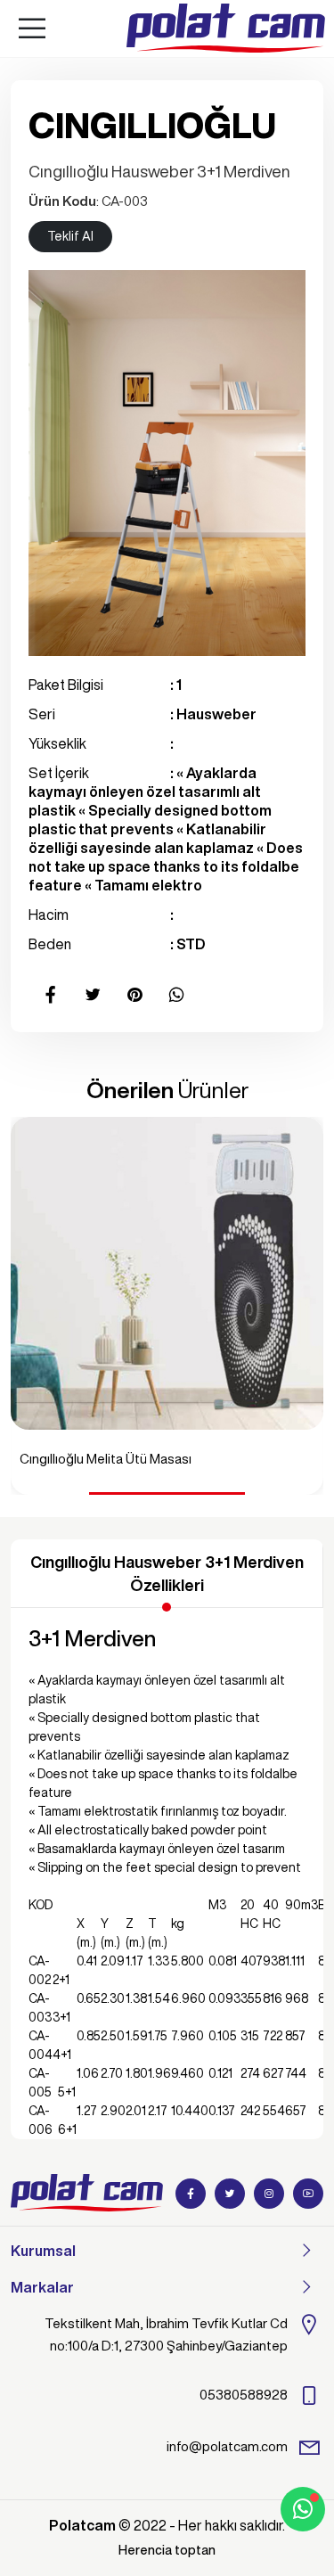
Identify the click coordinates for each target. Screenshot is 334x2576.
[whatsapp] (303, 2509)
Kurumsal (43, 2251)
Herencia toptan (167, 2550)
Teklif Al (70, 236)
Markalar (42, 2287)
